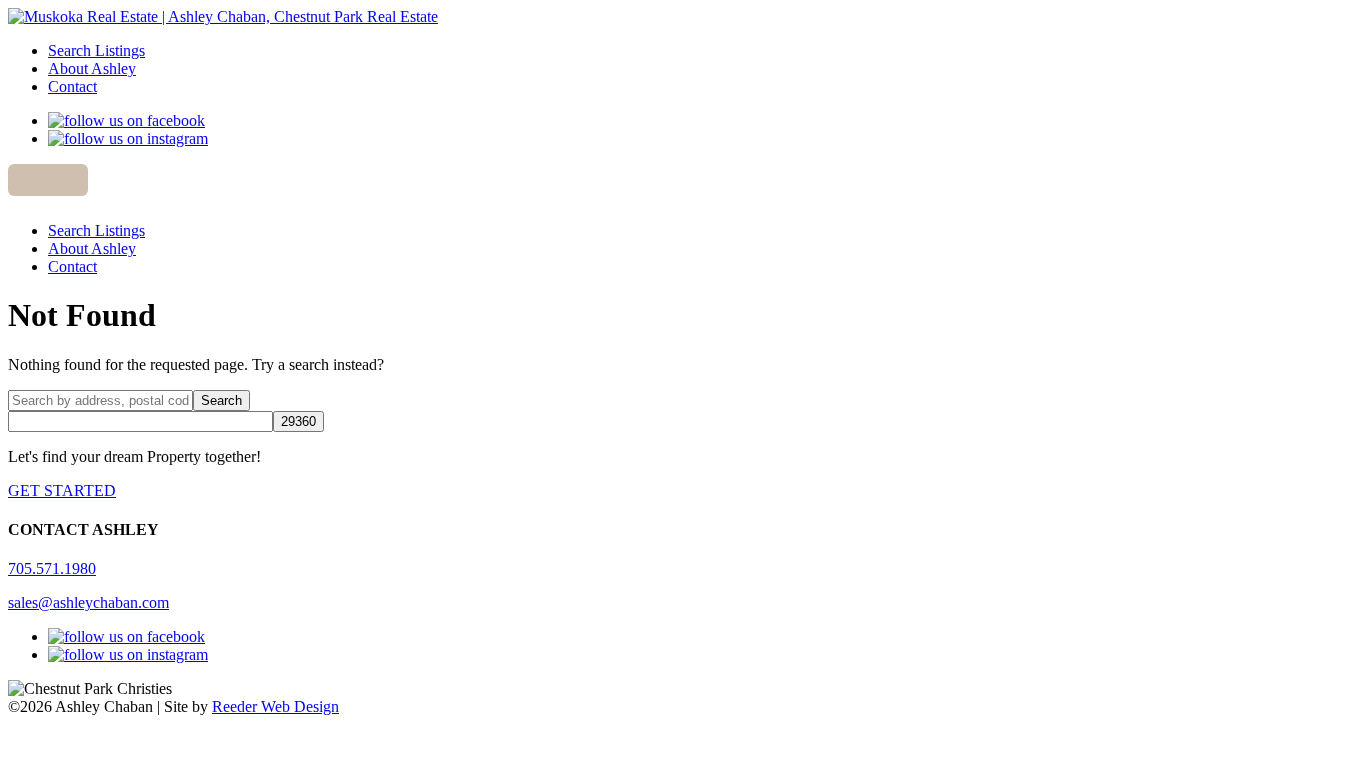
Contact (72, 86)
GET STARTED (62, 490)
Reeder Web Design (275, 706)
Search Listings (96, 50)
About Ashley (92, 68)
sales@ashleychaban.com (88, 602)
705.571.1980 (52, 568)
